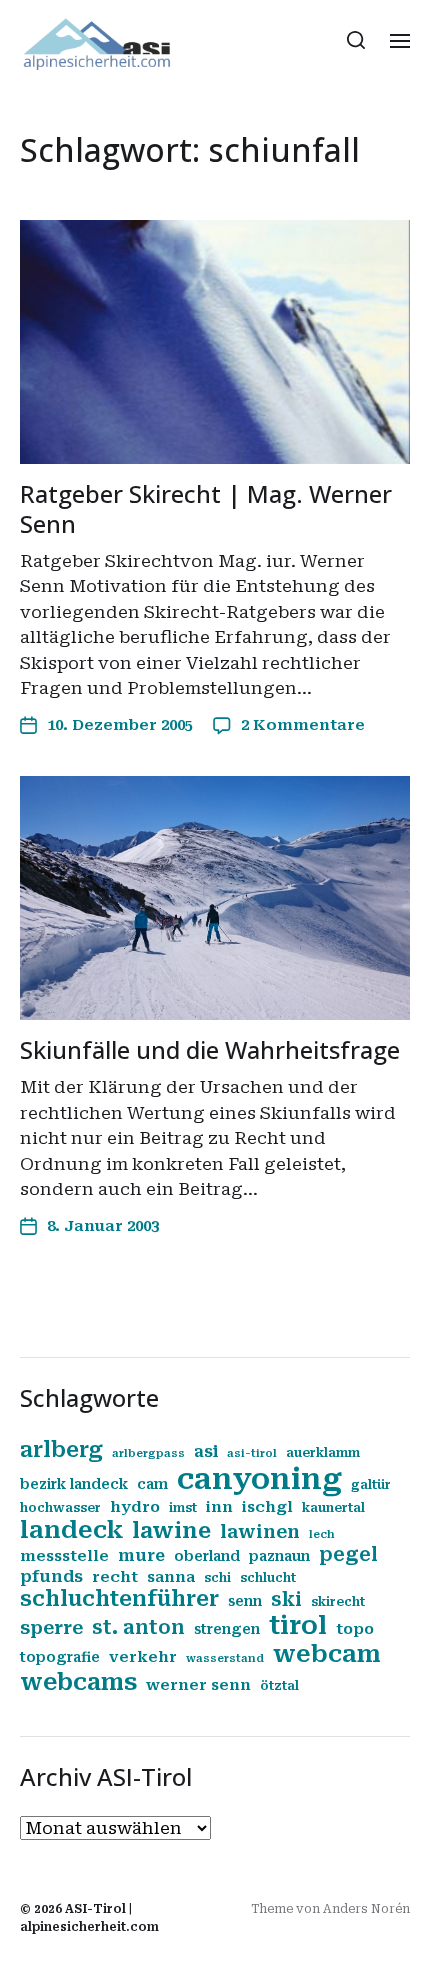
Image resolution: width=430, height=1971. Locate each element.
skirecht (338, 1602)
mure (141, 1555)
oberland (207, 1556)
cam (152, 1484)
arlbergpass (148, 1453)
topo (355, 1629)
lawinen (260, 1531)
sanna (171, 1577)
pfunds (51, 1576)
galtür (371, 1485)
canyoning (259, 1479)
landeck (71, 1530)
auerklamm (323, 1453)
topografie (60, 1657)
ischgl (267, 1507)
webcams (78, 1682)
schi (217, 1578)
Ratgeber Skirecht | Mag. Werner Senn (206, 508)
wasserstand (225, 1658)
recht (115, 1577)
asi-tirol (252, 1453)
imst (183, 1508)
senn (245, 1601)
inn (219, 1507)
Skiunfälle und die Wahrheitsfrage (210, 1049)
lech (322, 1534)
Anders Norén (366, 1909)
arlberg (61, 1449)
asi (206, 1451)
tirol (298, 1625)
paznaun (279, 1556)
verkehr (143, 1657)
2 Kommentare (303, 725)
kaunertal (333, 1508)
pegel (348, 1555)
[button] (356, 40)
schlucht (268, 1578)
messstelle (64, 1556)
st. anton (138, 1628)
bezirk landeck (74, 1484)
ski (286, 1600)
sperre (51, 1627)
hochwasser (60, 1508)
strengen (227, 1629)
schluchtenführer (119, 1598)
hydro (135, 1507)
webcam (327, 1654)
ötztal (279, 1686)
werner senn (198, 1685)
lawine (171, 1530)
